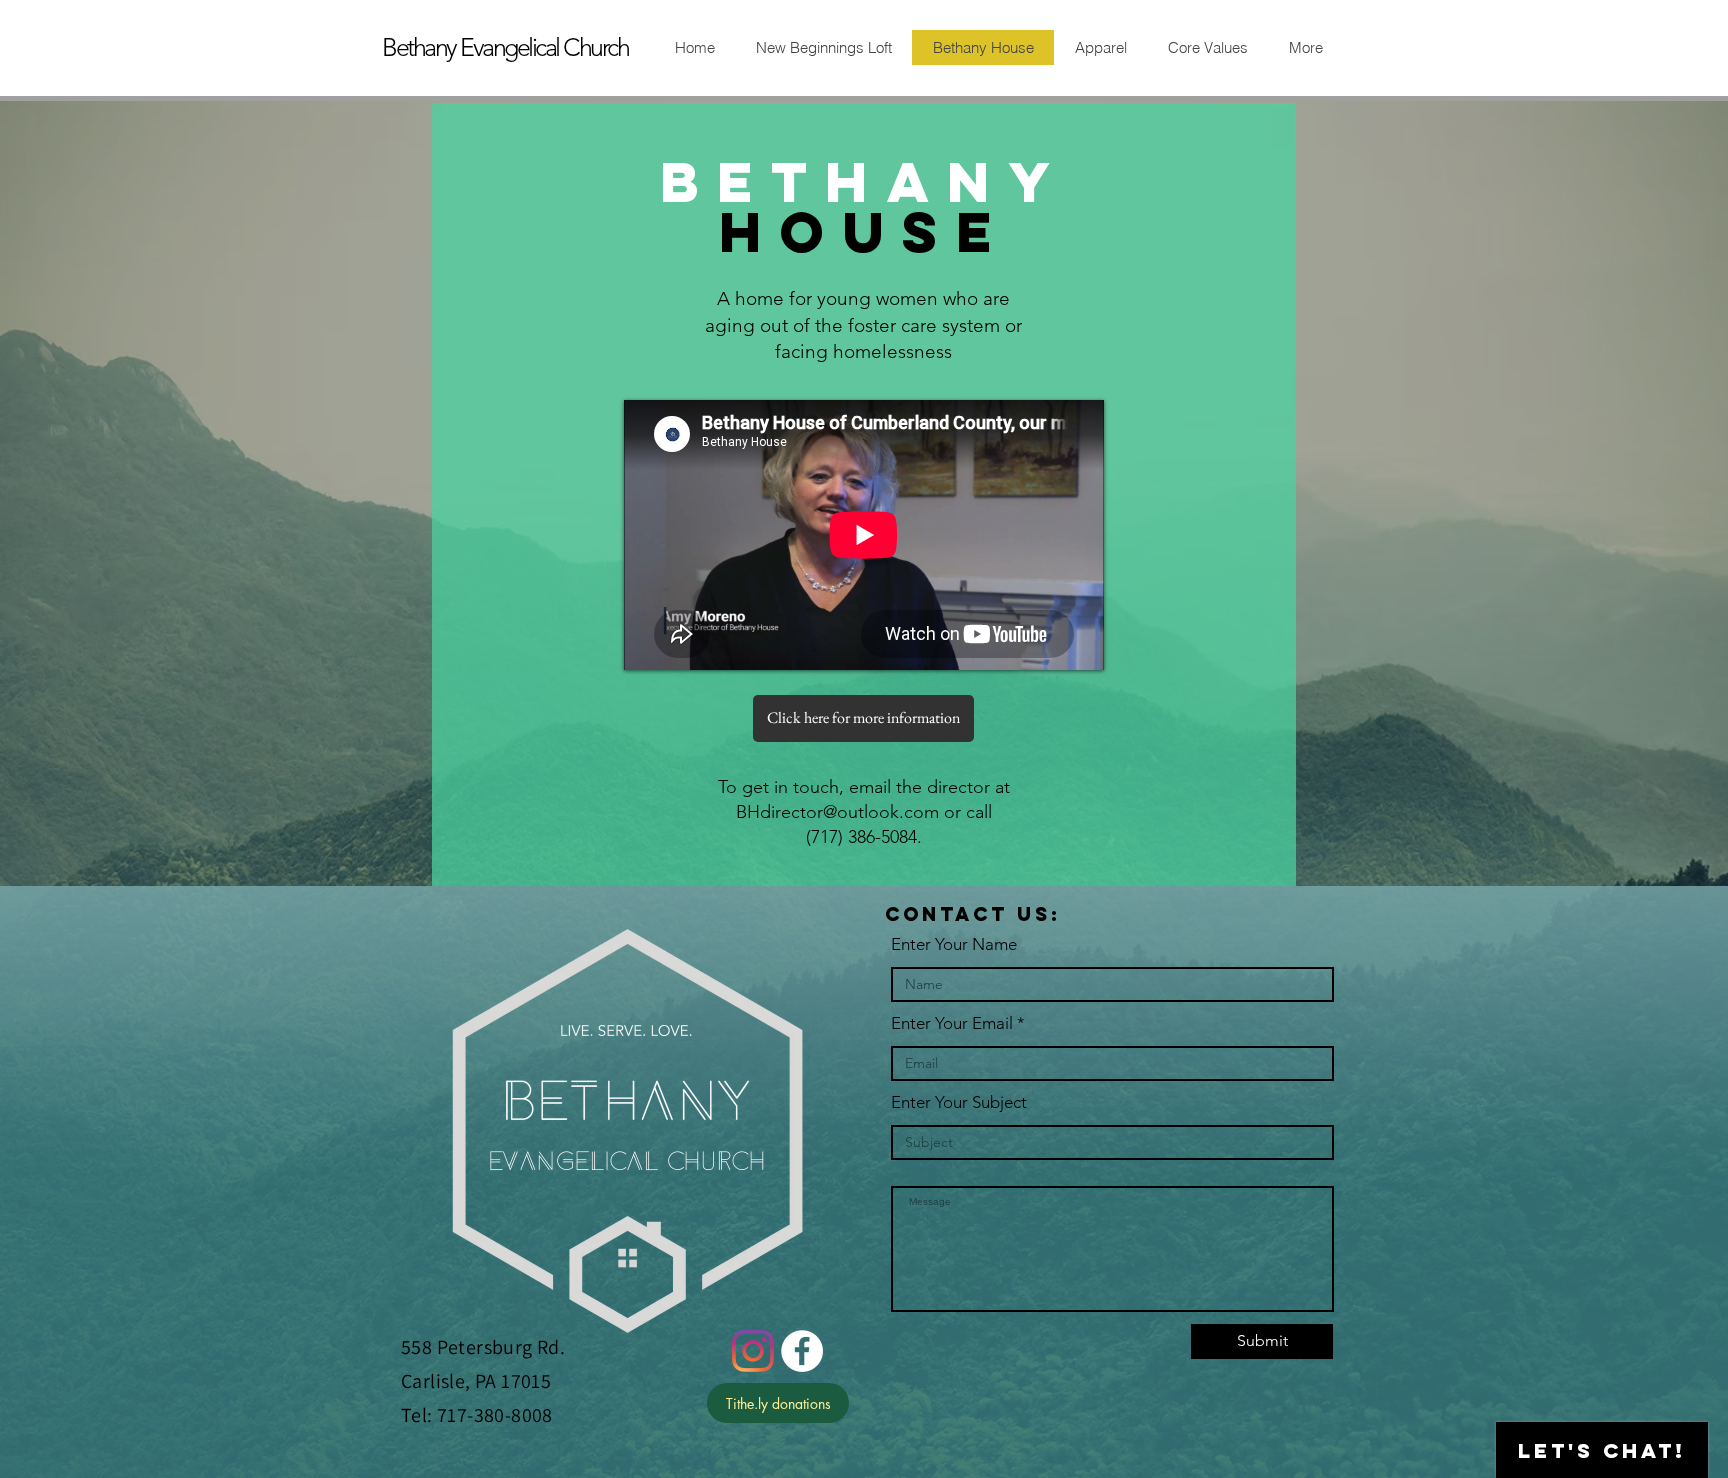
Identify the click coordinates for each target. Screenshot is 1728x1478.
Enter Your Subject (959, 1102)
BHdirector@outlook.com (837, 812)
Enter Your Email (952, 1023)
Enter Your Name (954, 944)
